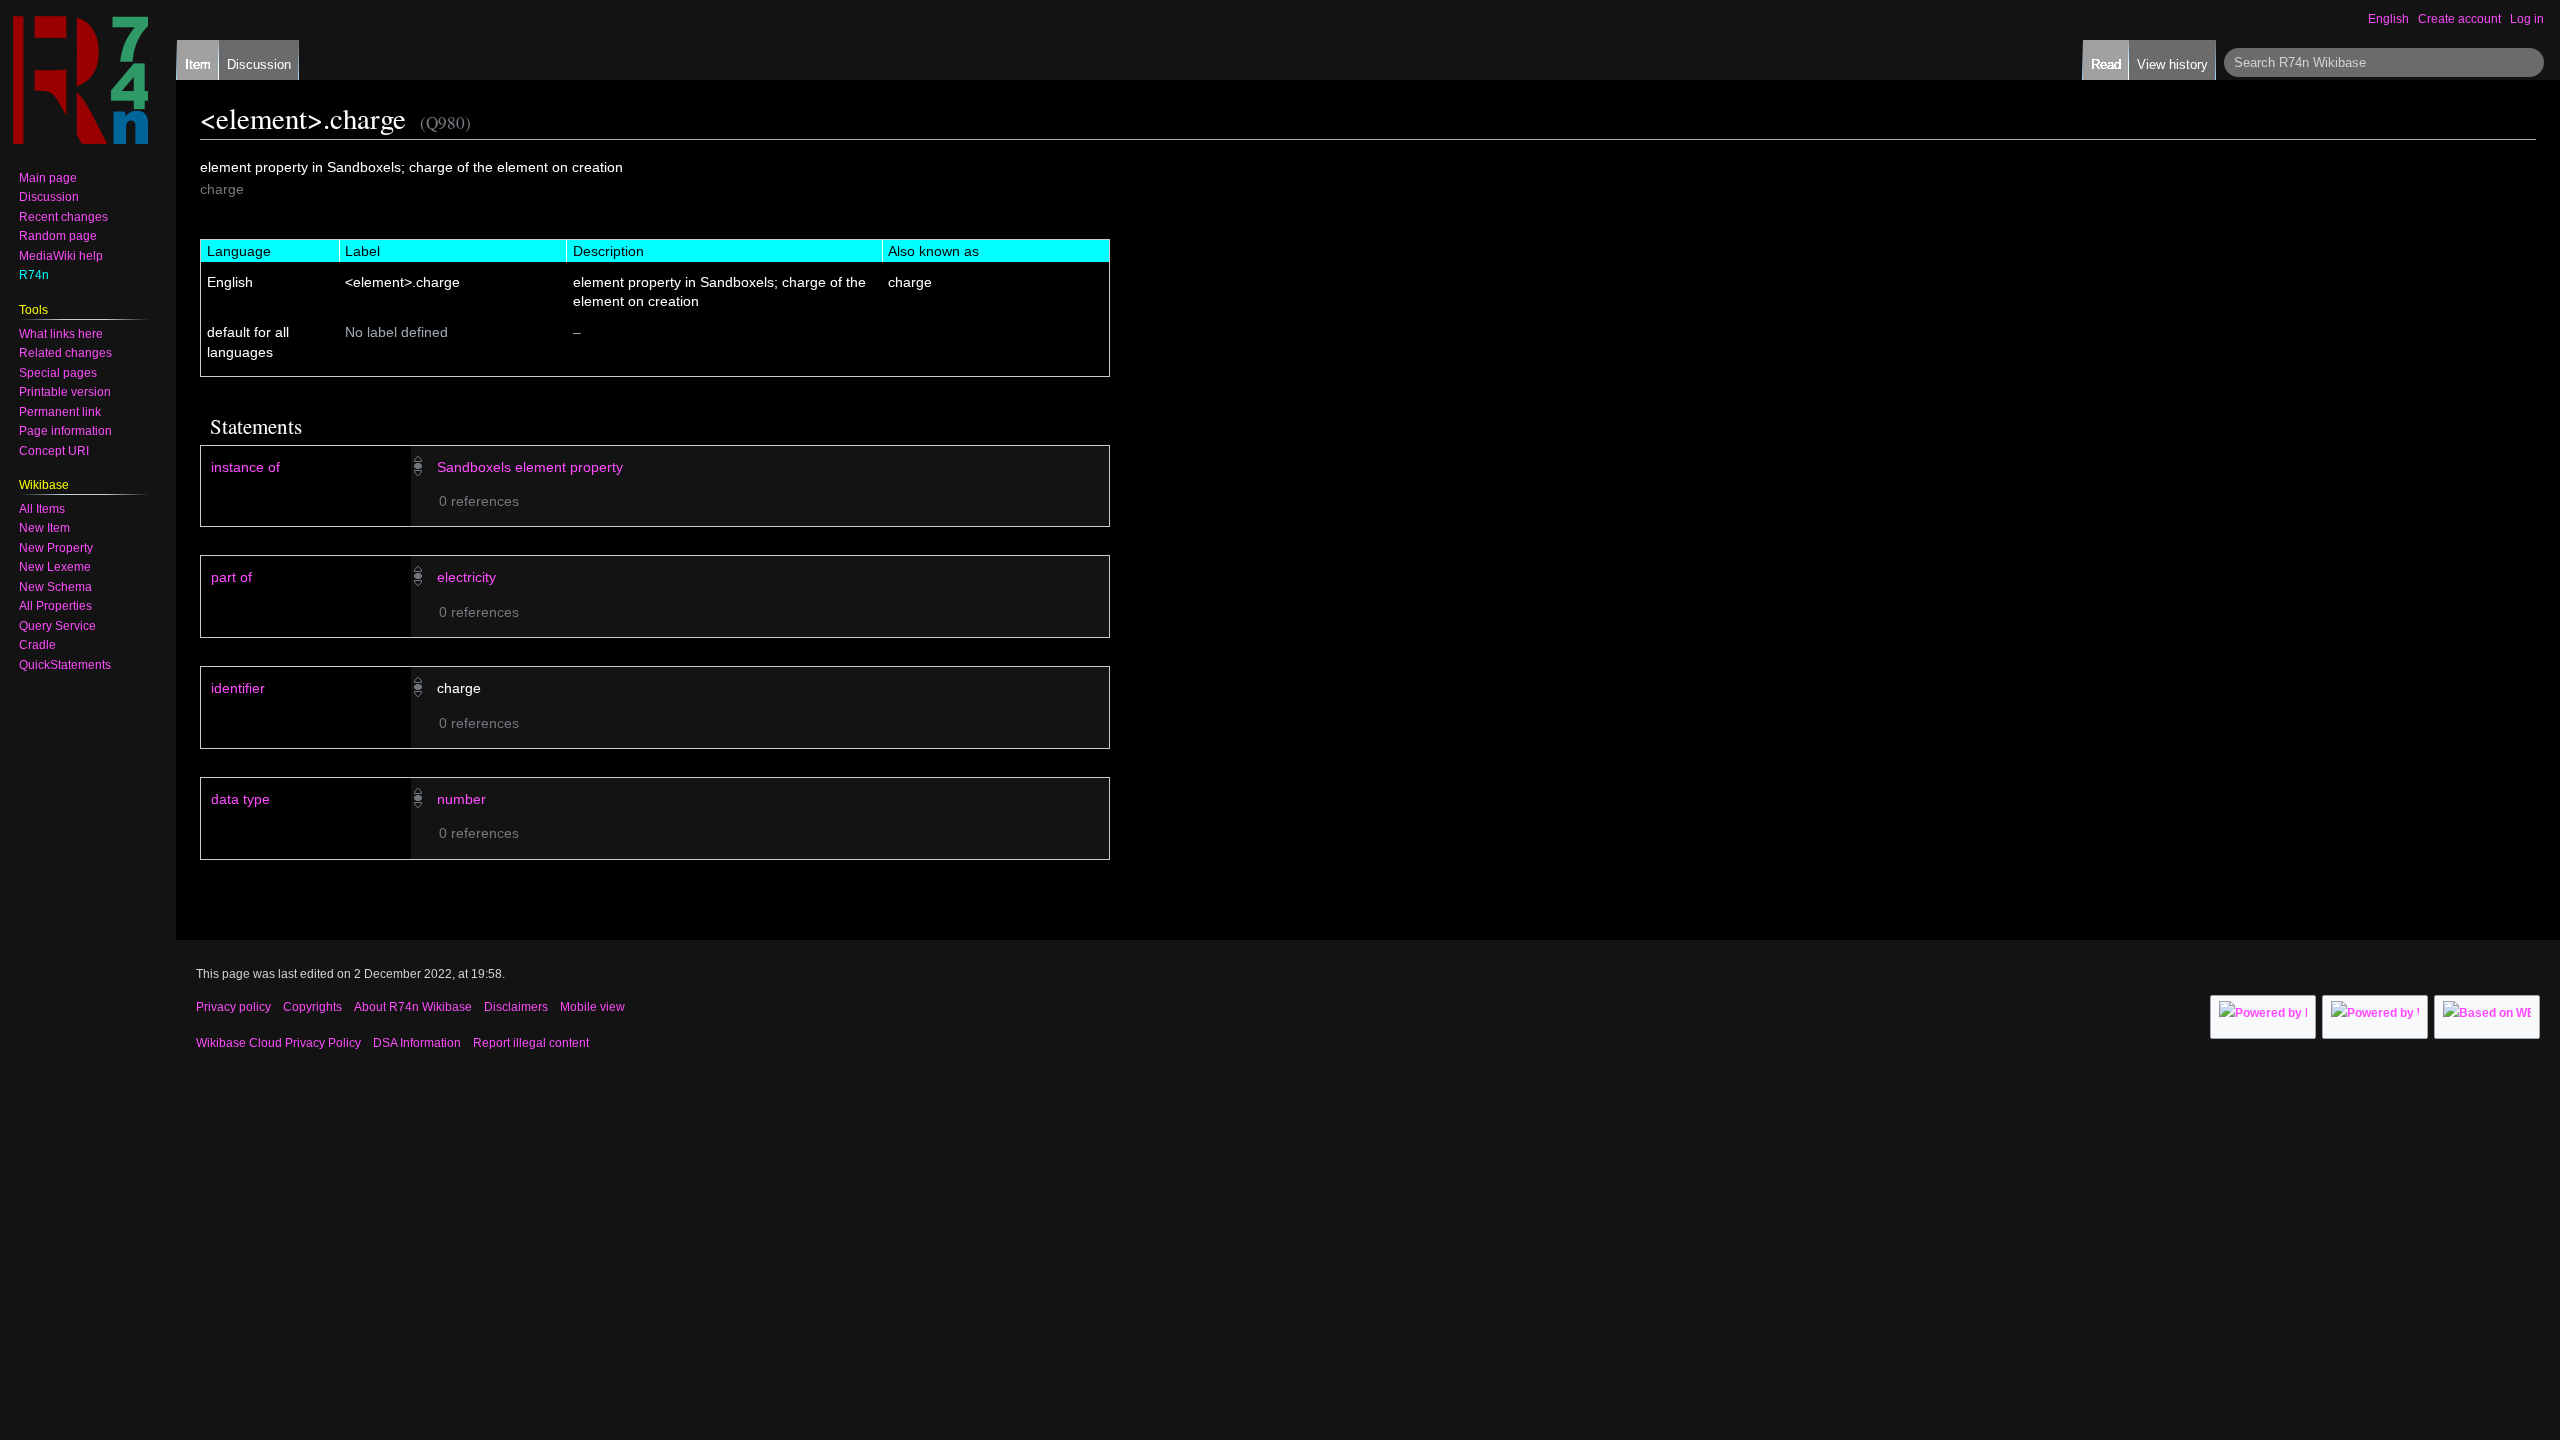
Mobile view (592, 1007)
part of (231, 577)
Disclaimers (516, 1007)
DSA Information (417, 1043)
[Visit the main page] (80, 80)
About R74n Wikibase (413, 1007)
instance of (245, 467)
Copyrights (312, 1007)
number (461, 799)
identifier (238, 688)
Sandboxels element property (530, 467)
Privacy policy (233, 1007)
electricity (466, 577)
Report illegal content (531, 1043)
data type (240, 799)
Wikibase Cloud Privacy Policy (278, 1043)
